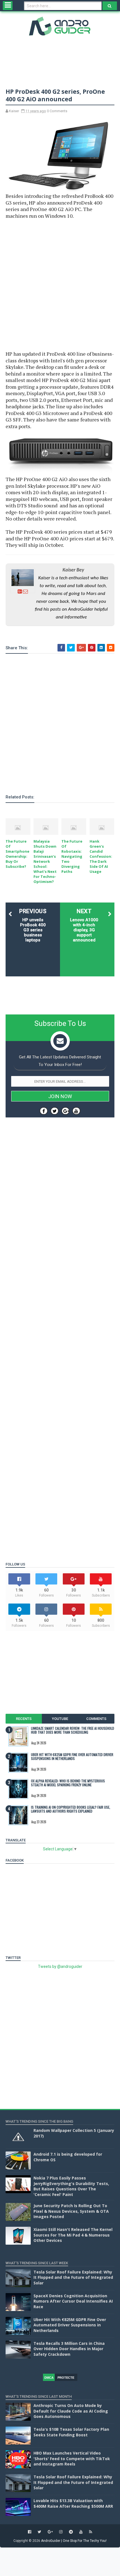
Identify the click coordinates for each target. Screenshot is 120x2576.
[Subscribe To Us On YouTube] (76, 1111)
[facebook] (30, 2532)
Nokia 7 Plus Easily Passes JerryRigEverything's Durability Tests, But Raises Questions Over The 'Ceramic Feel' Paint (71, 2186)
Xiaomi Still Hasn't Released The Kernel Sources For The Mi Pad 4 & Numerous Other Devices (73, 2235)
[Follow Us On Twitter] (55, 1111)
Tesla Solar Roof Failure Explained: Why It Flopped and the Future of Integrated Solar (73, 2277)
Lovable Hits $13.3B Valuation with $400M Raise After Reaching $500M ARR (73, 2503)
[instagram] (61, 2532)
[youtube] (81, 2532)
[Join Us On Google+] (65, 1111)
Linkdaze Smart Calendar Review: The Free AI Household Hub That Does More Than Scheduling (73, 1730)
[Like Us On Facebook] (44, 1111)
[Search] (110, 6)
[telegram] (71, 2532)
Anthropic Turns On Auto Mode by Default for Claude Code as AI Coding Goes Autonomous (71, 2411)
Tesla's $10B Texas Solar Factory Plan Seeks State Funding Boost (71, 2432)
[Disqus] (60, 1331)
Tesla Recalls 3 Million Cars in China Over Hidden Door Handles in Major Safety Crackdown (69, 2349)
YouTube (60, 1719)
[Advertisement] (60, 285)
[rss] (91, 2532)
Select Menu (8, 6)
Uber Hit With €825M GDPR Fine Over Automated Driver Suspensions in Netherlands (72, 1756)
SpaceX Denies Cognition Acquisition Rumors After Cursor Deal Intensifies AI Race (73, 2301)
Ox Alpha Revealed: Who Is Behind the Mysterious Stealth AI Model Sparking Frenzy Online (68, 1783)
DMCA (49, 2378)
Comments (96, 1719)
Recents (24, 1719)
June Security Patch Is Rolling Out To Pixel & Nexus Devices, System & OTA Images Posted (71, 2211)
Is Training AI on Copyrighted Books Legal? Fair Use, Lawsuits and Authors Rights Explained (71, 1809)
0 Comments (57, 111)
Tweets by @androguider (60, 1966)
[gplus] (50, 2532)
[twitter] (39, 2532)
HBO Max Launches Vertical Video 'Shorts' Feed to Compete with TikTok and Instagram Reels (72, 2458)
